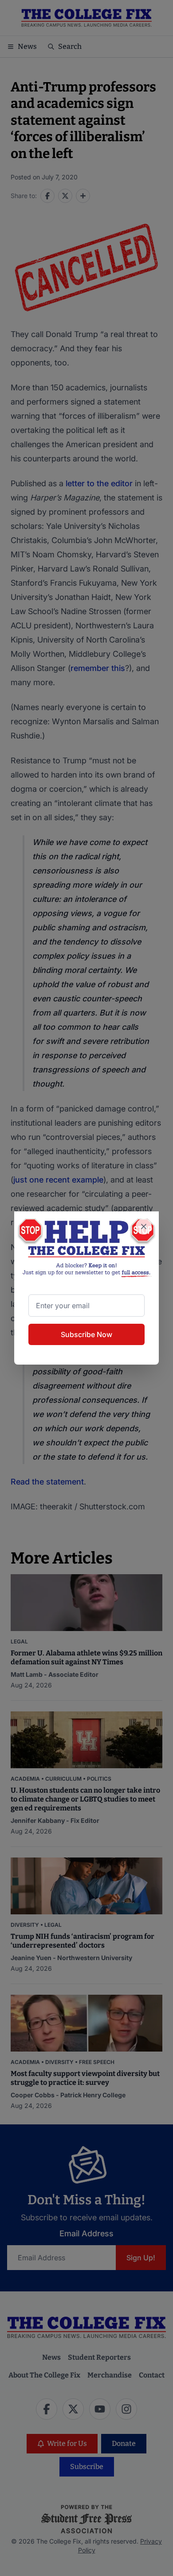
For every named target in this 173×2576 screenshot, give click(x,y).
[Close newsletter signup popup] (144, 1226)
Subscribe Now (86, 1334)
